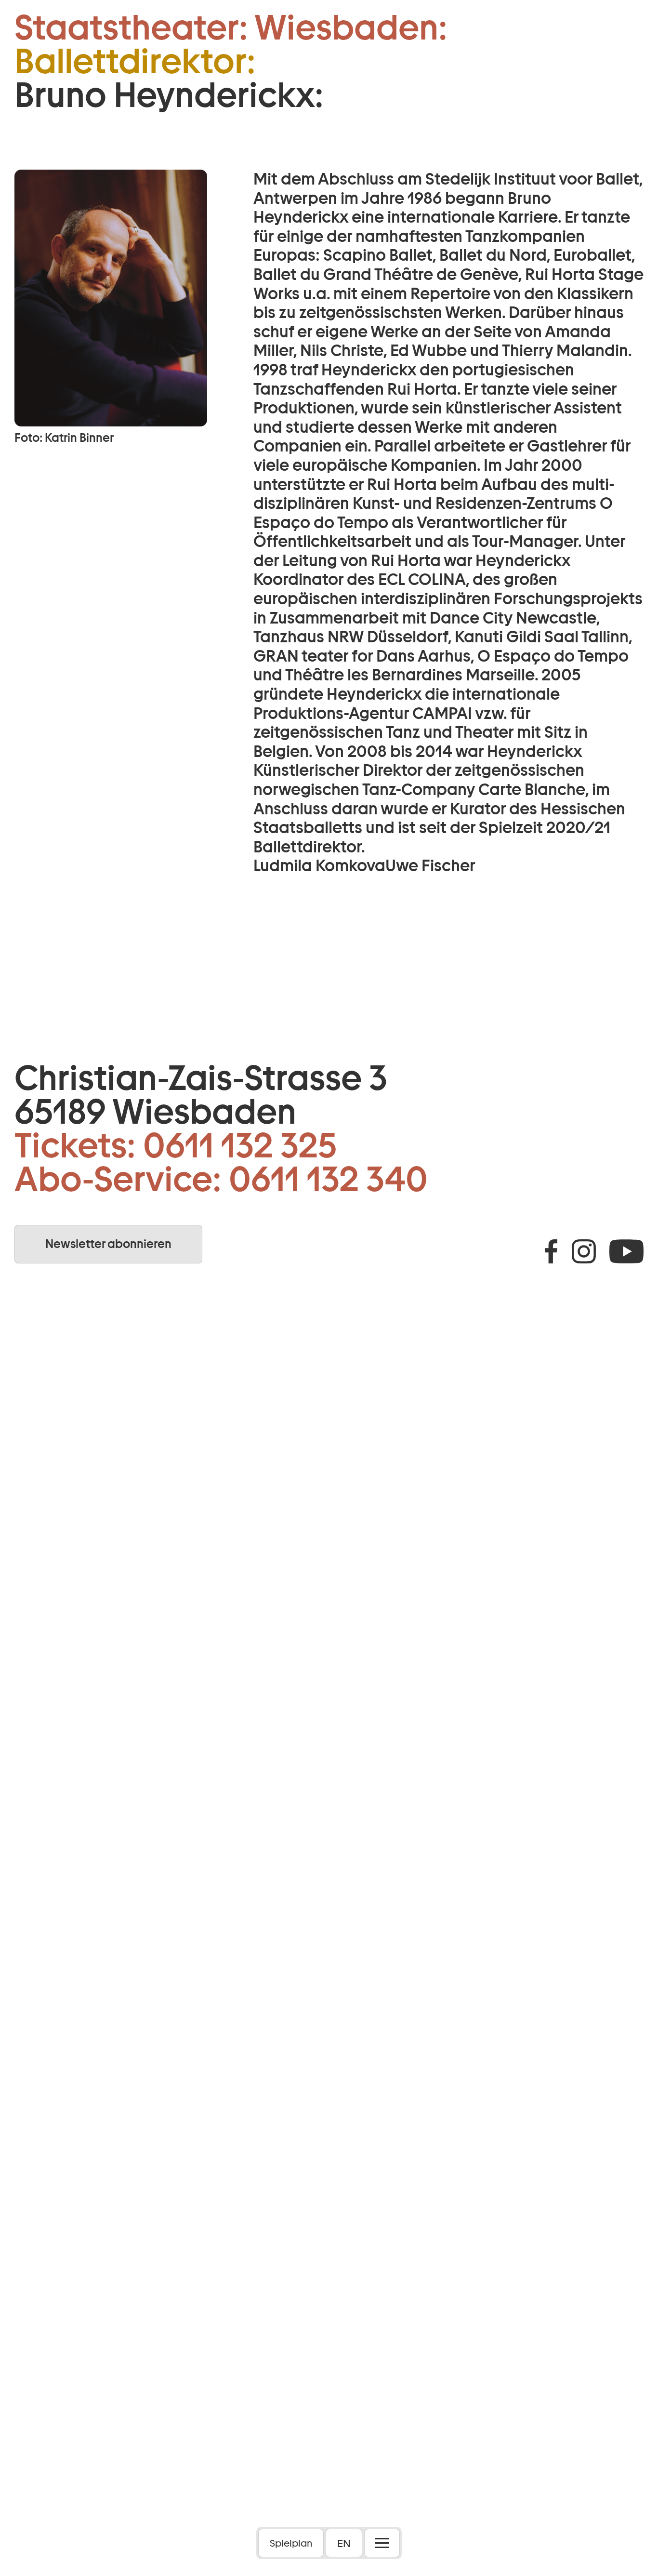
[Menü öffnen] (382, 2543)
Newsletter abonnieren (108, 1244)
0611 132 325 (240, 1145)
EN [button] (344, 2543)
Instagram (584, 1251)
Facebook (551, 1251)
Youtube (626, 1251)
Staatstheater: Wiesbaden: (231, 27)
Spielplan (291, 2543)
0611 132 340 (328, 1179)
